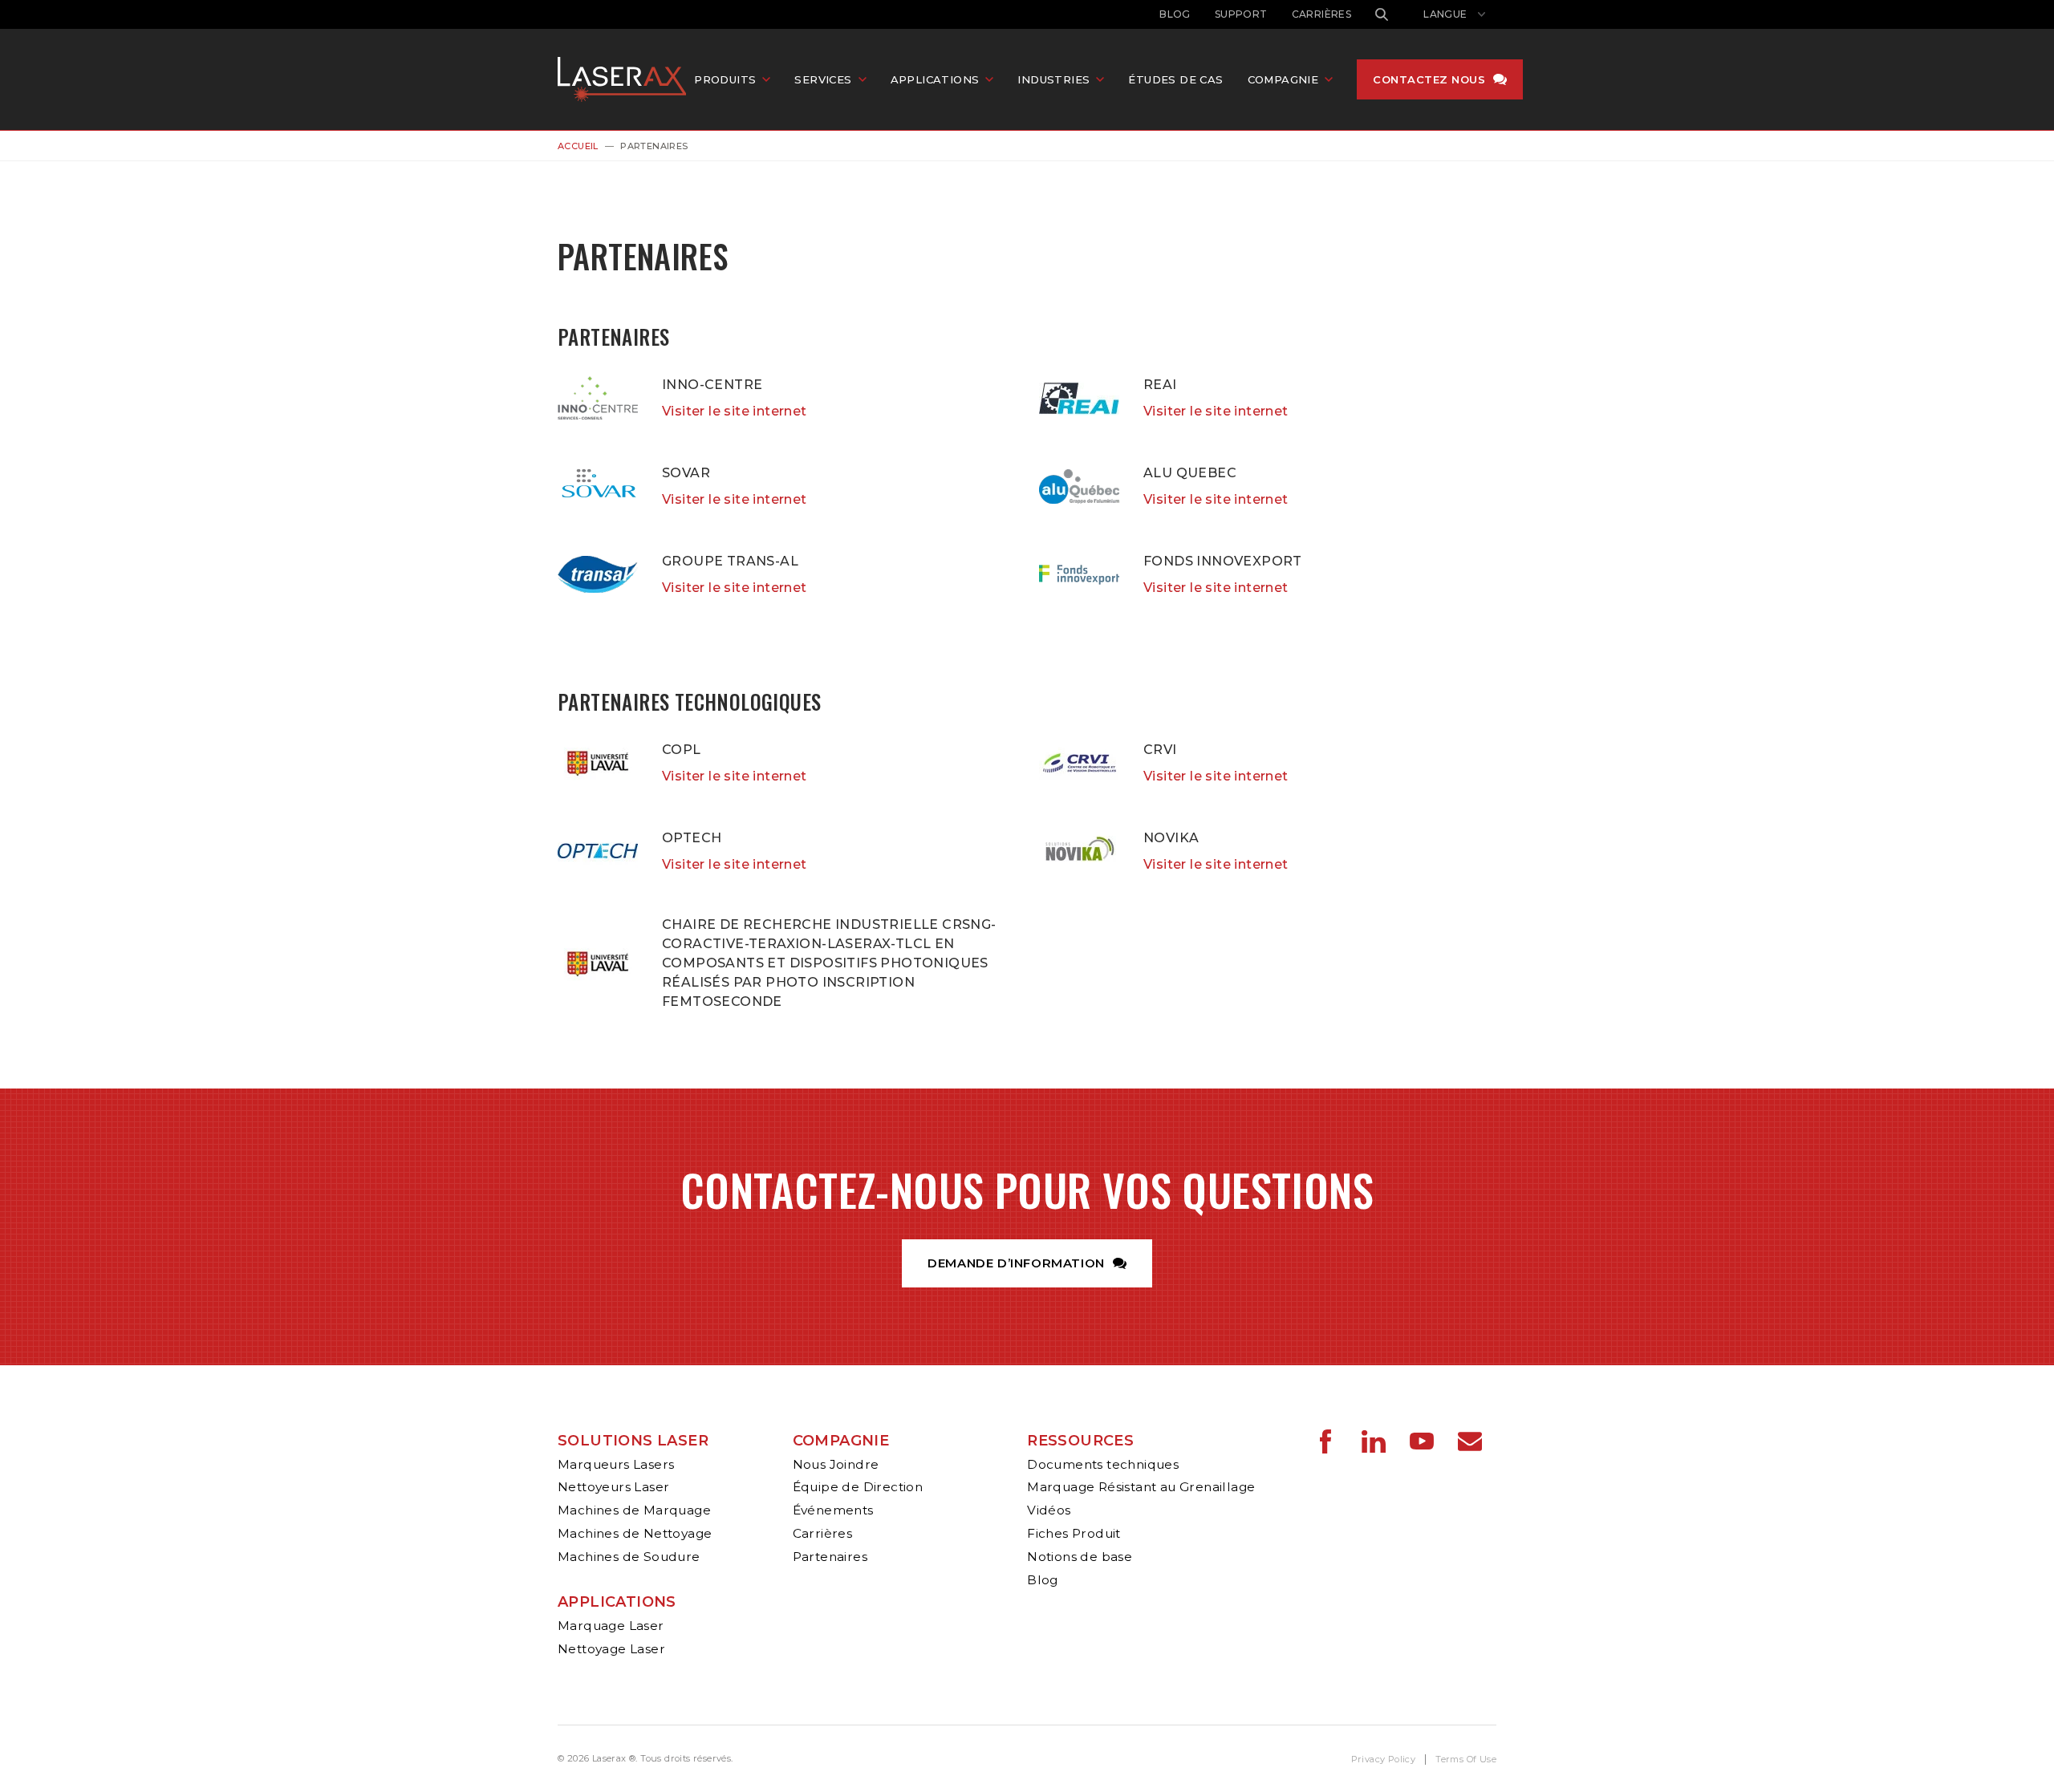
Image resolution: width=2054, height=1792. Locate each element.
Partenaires (830, 1557)
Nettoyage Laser (611, 1649)
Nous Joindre (836, 1464)
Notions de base (1080, 1557)
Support (1241, 14)
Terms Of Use (1466, 1759)
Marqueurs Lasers (616, 1464)
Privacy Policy (1384, 1759)
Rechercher (1382, 14)
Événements (833, 1510)
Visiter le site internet (735, 411)
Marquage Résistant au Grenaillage (1141, 1487)
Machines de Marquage (634, 1510)
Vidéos (1049, 1510)
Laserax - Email (1470, 1441)
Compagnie (841, 1441)
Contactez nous (1429, 79)
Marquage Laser (611, 1626)
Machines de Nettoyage (635, 1533)
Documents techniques (1103, 1464)
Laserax (626, 79)
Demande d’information (1016, 1263)
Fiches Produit (1074, 1533)
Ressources (1080, 1441)
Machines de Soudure (629, 1557)
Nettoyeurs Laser (613, 1487)
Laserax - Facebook (1325, 1441)
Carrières (1322, 14)
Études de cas (1175, 79)
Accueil (578, 146)
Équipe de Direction (858, 1487)
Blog (1175, 14)
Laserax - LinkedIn (1374, 1441)
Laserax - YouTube (1422, 1441)
